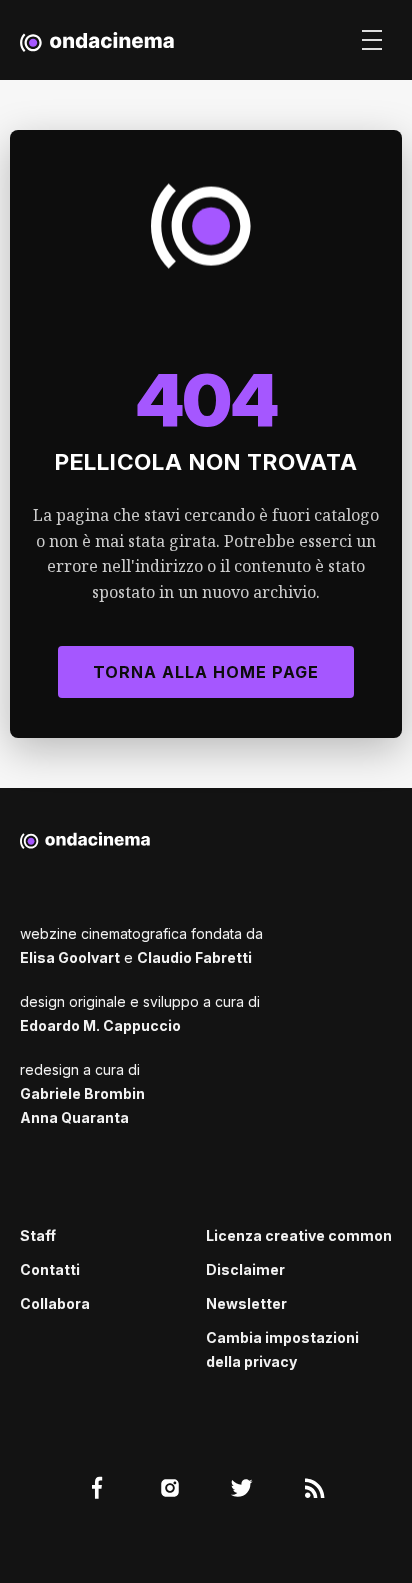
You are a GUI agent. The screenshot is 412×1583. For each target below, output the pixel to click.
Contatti (50, 1269)
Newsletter (246, 1303)
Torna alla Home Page (206, 672)
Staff (38, 1235)
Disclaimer (245, 1269)
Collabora (55, 1303)
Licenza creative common (299, 1235)
